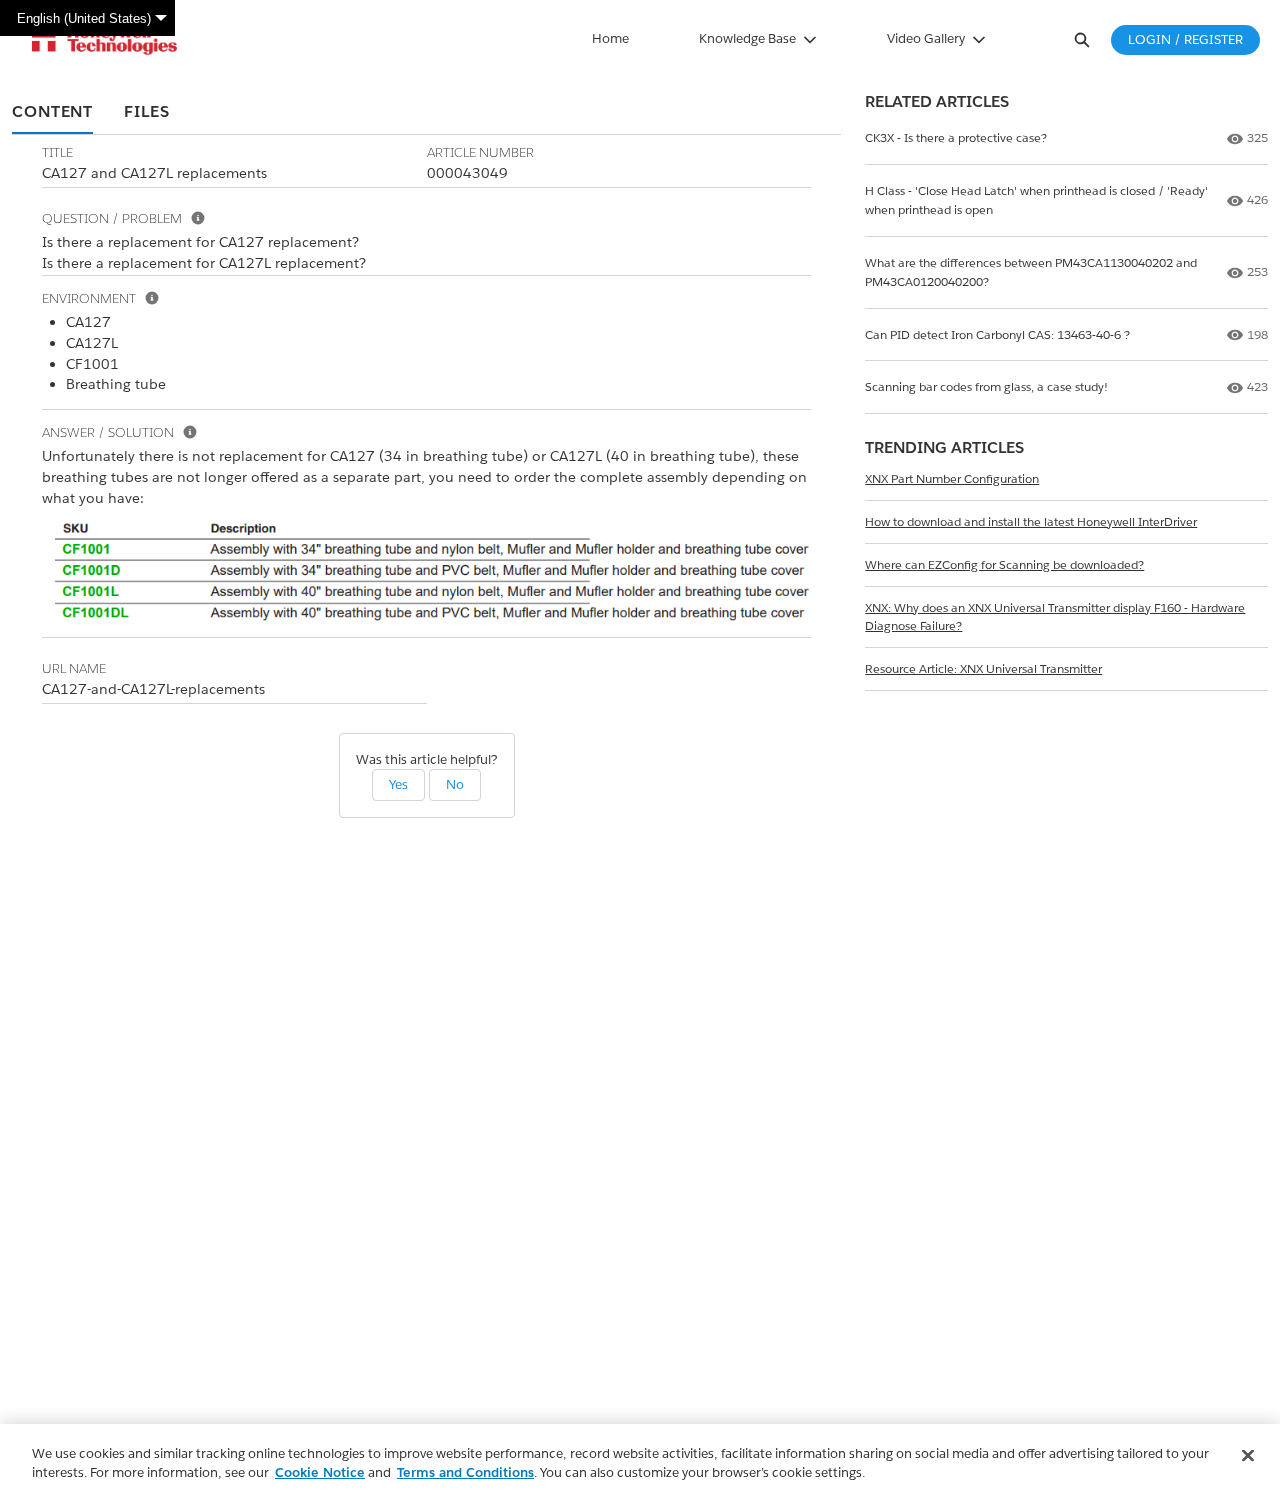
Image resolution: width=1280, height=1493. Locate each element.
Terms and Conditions (465, 1472)
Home (610, 38)
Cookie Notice (320, 1472)
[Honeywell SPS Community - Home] (104, 40)
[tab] (52, 113)
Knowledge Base (747, 38)
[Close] (1248, 1456)
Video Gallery (926, 38)
